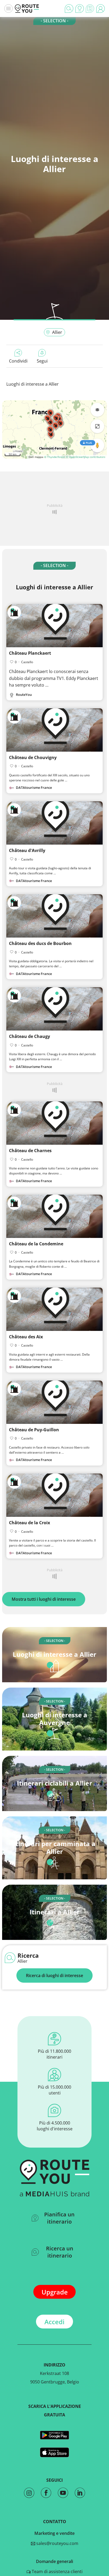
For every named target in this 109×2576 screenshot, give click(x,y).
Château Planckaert (30, 653)
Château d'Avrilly (27, 850)
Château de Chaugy (29, 1036)
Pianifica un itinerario (59, 2218)
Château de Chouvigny (33, 757)
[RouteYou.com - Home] (27, 8)
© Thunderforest (55, 457)
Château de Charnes (30, 1151)
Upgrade (55, 2292)
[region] (54, 429)
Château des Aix (26, 1337)
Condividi (18, 361)
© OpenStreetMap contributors (86, 457)
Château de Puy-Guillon (34, 1430)
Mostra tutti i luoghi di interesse (44, 1599)
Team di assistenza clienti (57, 2571)
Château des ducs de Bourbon (40, 943)
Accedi (54, 2322)
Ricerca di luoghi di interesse (54, 1975)
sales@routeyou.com (57, 2543)
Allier (57, 332)
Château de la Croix (29, 1523)
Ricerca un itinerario (60, 2252)
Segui (42, 361)
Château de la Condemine (36, 1244)
